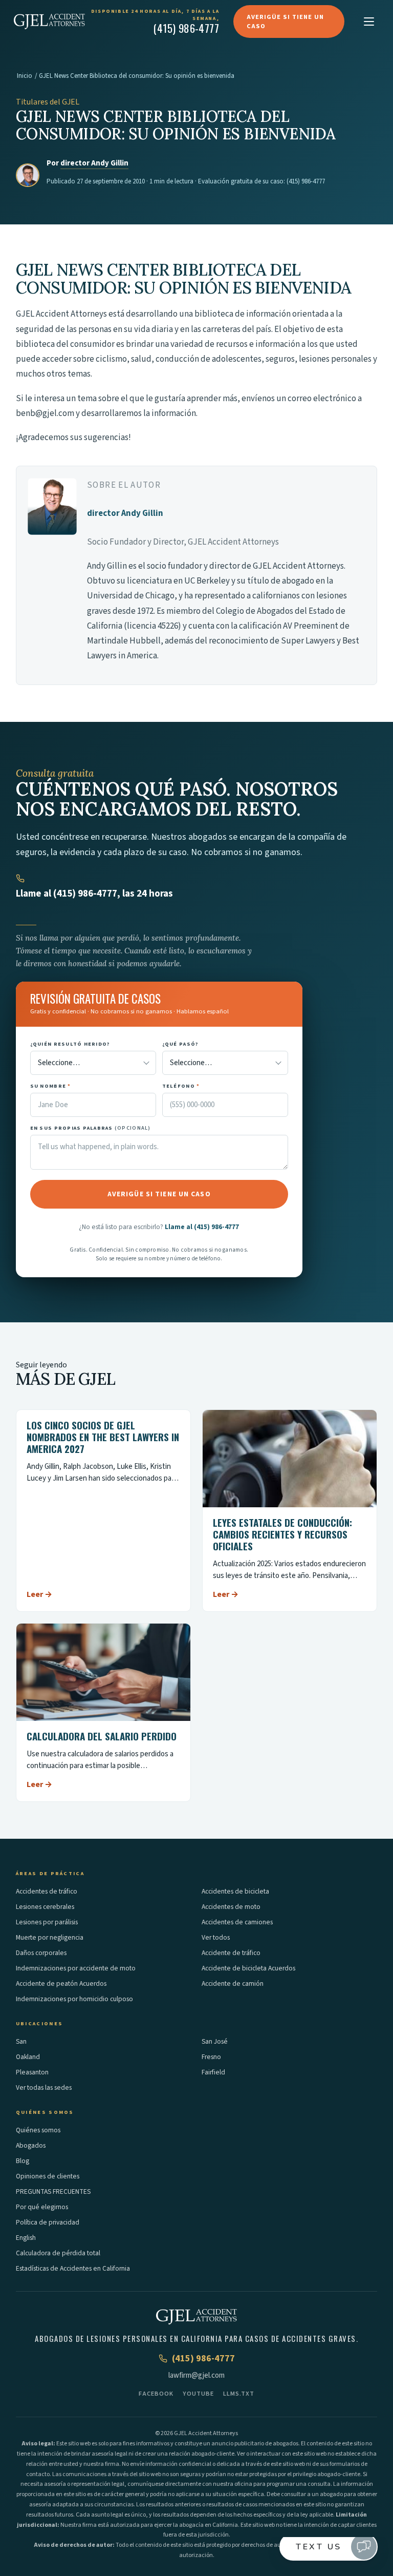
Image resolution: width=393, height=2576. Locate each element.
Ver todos (216, 1937)
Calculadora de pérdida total (58, 2253)
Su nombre (51, 1086)
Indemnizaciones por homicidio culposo (74, 1999)
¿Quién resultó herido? (70, 1044)
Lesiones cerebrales (45, 1907)
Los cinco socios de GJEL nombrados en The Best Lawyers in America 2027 (103, 1437)
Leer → (39, 1594)
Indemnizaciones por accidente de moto (76, 1968)
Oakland (28, 2057)
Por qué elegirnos (42, 2207)
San (21, 2041)
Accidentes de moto (231, 1907)
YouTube (198, 2394)
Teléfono (181, 1086)
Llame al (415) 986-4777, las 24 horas (94, 894)
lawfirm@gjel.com (196, 2375)
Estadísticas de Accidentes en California (73, 2268)
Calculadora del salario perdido (102, 1736)
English (26, 2238)
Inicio (25, 76)
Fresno (211, 2057)
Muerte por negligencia (50, 1937)
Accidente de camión (233, 1983)
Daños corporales (41, 1953)
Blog (23, 2161)
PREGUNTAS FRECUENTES (53, 2191)
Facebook (156, 2394)
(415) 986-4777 (306, 181)
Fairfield (213, 2072)
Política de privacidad (48, 2222)
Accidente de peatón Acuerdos (61, 1983)
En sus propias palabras (91, 1128)
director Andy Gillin (94, 163)
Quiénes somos (38, 2130)
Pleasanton (32, 2072)
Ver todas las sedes (44, 2087)
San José (215, 2041)
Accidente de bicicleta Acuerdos (248, 1968)
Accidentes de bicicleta (235, 1891)
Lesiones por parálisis (47, 1922)
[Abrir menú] (369, 22)
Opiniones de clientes (48, 2176)
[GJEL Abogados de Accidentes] (49, 22)
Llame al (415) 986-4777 (202, 1227)
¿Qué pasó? (181, 1044)
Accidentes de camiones (237, 1922)
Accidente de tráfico (231, 1953)
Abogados (31, 2145)
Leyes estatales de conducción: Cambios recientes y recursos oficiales (282, 1534)
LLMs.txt (239, 2394)
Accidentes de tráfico (47, 1891)
